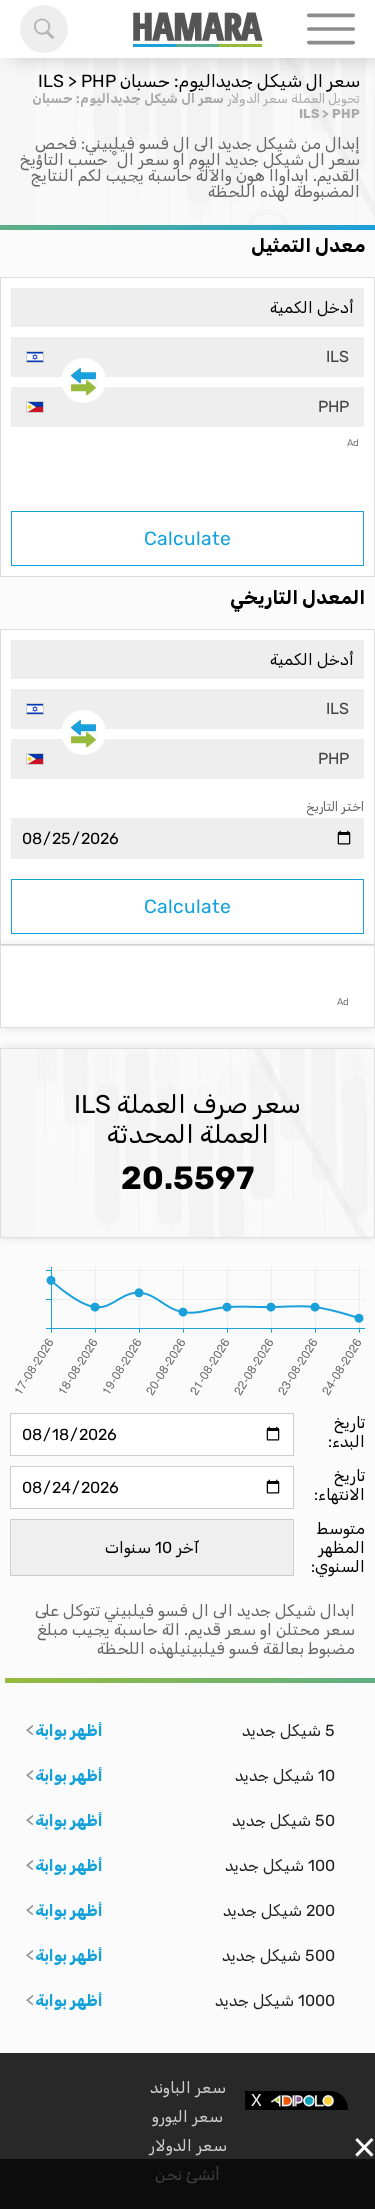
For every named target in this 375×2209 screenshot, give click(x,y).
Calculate (187, 538)
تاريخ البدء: (346, 1432)
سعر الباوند (188, 2087)
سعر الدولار (257, 98)
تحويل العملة (325, 98)
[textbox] (187, 357)
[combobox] (187, 357)
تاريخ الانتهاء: (339, 1485)
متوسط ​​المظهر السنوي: (338, 1547)
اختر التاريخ (335, 806)
